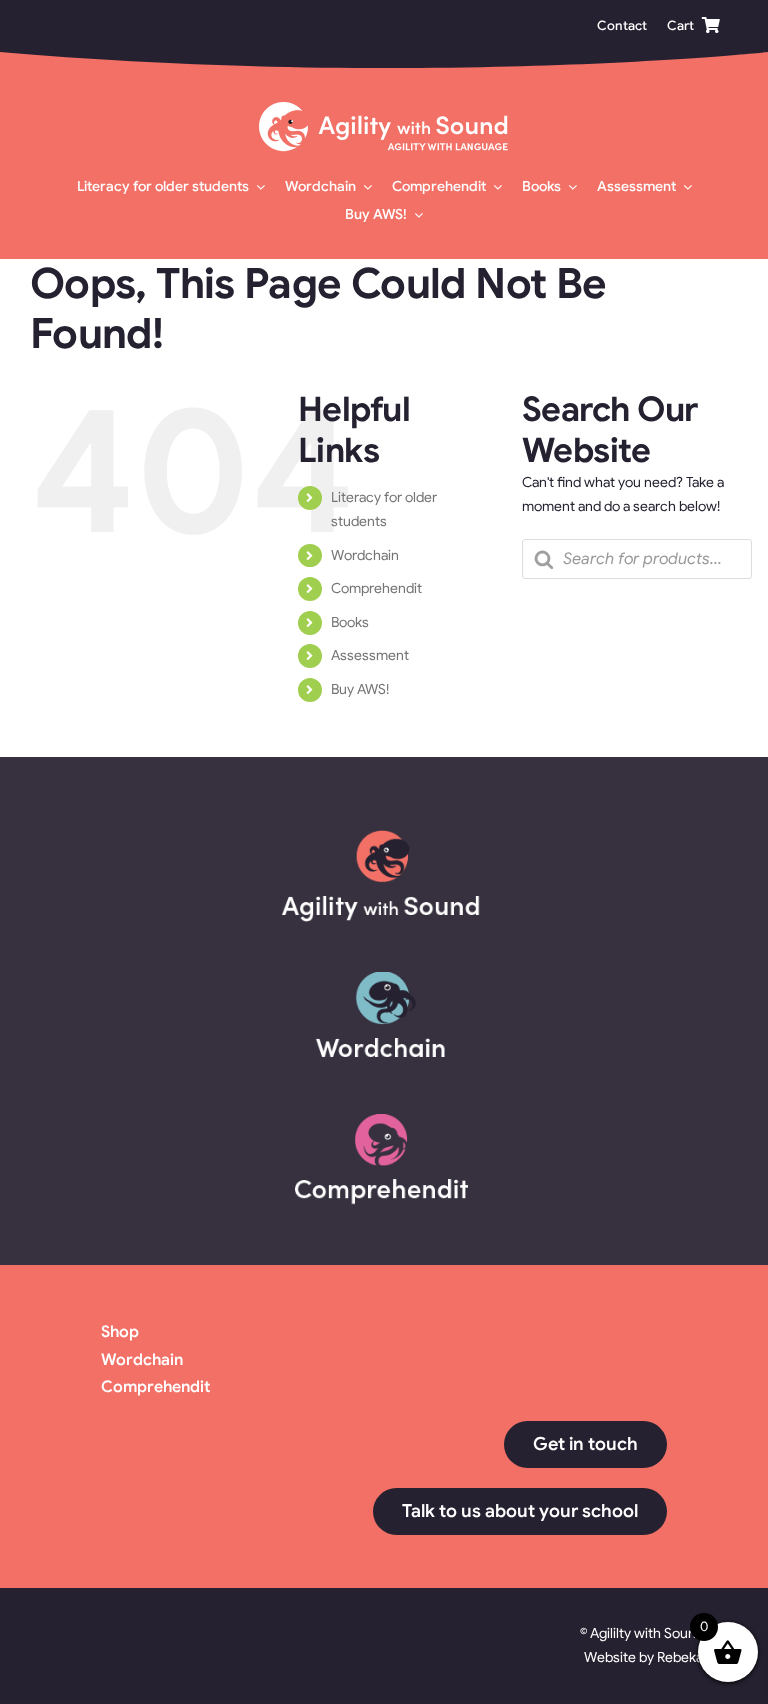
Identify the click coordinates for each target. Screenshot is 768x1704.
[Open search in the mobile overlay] (637, 559)
